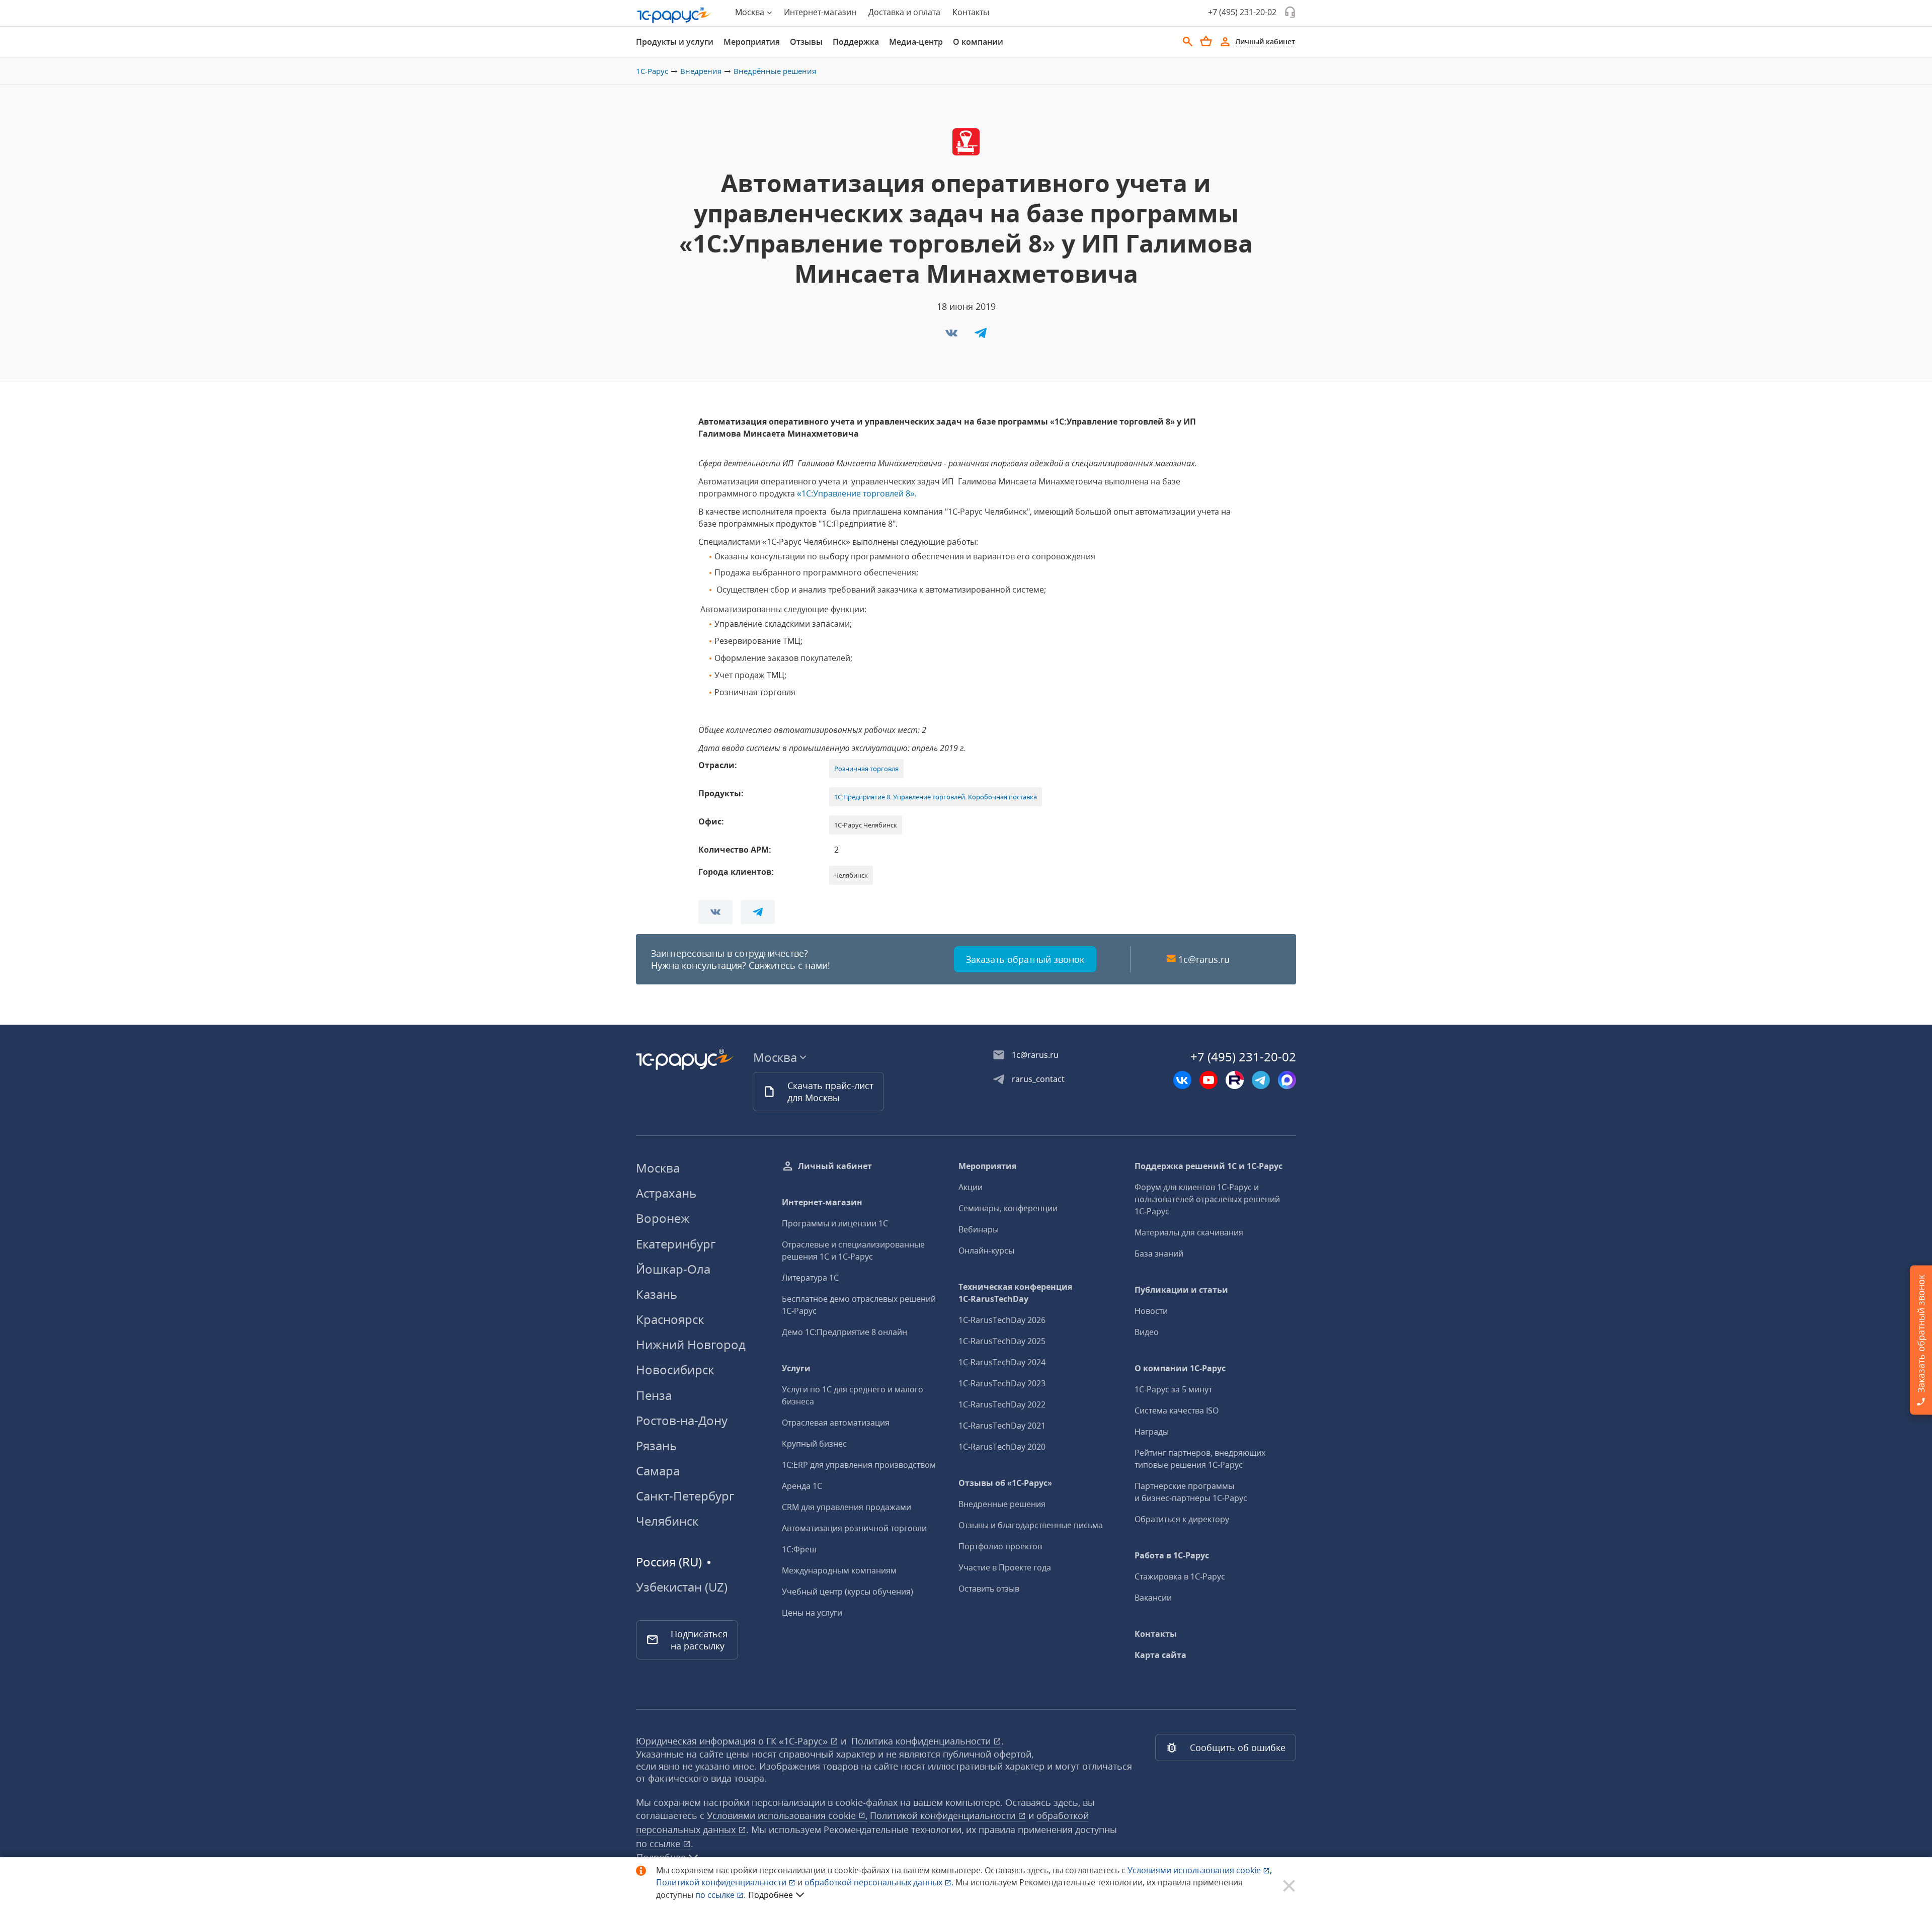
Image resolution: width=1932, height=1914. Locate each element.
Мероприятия (752, 42)
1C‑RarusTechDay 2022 (1002, 1404)
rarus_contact (1038, 1079)
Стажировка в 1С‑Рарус (1180, 1576)
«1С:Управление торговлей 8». (857, 493)
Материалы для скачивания (1189, 1232)
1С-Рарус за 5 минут (1173, 1389)
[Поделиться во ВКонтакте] (952, 336)
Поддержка (856, 42)
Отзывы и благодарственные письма (1031, 1525)
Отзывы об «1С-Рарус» (1005, 1483)
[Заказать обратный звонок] (1290, 12)
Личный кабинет (835, 1166)
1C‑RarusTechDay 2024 (1002, 1362)
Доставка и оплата (904, 12)
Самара (658, 1471)
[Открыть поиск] (1188, 42)
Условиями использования (1200, 1870)
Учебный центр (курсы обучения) (848, 1592)
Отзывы (806, 42)
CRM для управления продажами (847, 1507)
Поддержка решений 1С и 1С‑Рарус (1209, 1166)
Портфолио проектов (1000, 1546)
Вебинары (979, 1229)
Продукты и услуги (675, 42)
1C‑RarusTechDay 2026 (1002, 1320)
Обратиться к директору (1182, 1519)
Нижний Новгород (691, 1344)
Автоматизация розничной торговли (854, 1528)
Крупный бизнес (814, 1444)
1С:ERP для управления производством (859, 1465)
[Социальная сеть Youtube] (1209, 1080)
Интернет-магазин (820, 12)
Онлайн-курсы (986, 1251)
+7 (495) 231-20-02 (1242, 12)
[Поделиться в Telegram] (981, 336)
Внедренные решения (1002, 1504)
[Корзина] (1206, 41)
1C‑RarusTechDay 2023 (1002, 1383)
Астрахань (666, 1193)
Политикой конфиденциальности (722, 1882)
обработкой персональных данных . (880, 1882)
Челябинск (667, 1521)
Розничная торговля (866, 769)
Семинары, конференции (1008, 1208)
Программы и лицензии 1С (835, 1223)
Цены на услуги (812, 1613)
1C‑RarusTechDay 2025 (1002, 1341)
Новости (1151, 1311)
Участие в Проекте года (1005, 1567)
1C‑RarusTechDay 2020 (1002, 1447)
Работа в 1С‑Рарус (1172, 1555)
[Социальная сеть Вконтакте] (1182, 1080)
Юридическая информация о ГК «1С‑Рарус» (733, 1741)
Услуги (796, 1368)
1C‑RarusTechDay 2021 (1002, 1426)
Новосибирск (675, 1369)
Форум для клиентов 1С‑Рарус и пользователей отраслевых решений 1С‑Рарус (1207, 1199)
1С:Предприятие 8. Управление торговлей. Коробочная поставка (936, 797)
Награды (1152, 1432)
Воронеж (663, 1218)
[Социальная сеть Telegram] (1261, 1080)
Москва (658, 1168)
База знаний (1159, 1254)
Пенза (654, 1395)
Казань (657, 1294)
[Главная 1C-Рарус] (674, 15)
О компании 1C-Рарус (1180, 1368)
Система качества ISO (1177, 1410)
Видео (1147, 1332)
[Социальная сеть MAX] (1287, 1080)
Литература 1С (810, 1278)
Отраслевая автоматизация (836, 1423)
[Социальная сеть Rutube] (1235, 1080)
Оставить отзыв (989, 1589)
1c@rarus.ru (1204, 959)
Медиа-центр (916, 42)
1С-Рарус (652, 71)
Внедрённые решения (775, 71)
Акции (971, 1187)
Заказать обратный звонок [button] (1025, 959)
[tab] (675, 42)
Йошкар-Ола (673, 1269)
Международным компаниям (839, 1570)
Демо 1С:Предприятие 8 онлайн (844, 1332)
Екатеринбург (676, 1244)
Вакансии (1153, 1598)
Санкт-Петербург (685, 1496)
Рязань (656, 1445)
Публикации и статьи (1181, 1290)
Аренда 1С (802, 1486)
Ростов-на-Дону (682, 1420)
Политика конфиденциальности (922, 1741)
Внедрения (701, 71)
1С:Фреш (799, 1549)
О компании (978, 42)
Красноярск (670, 1319)
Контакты (971, 12)
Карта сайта (1160, 1655)
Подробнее (771, 1895)
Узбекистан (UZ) (682, 1587)
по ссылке (659, 1844)
